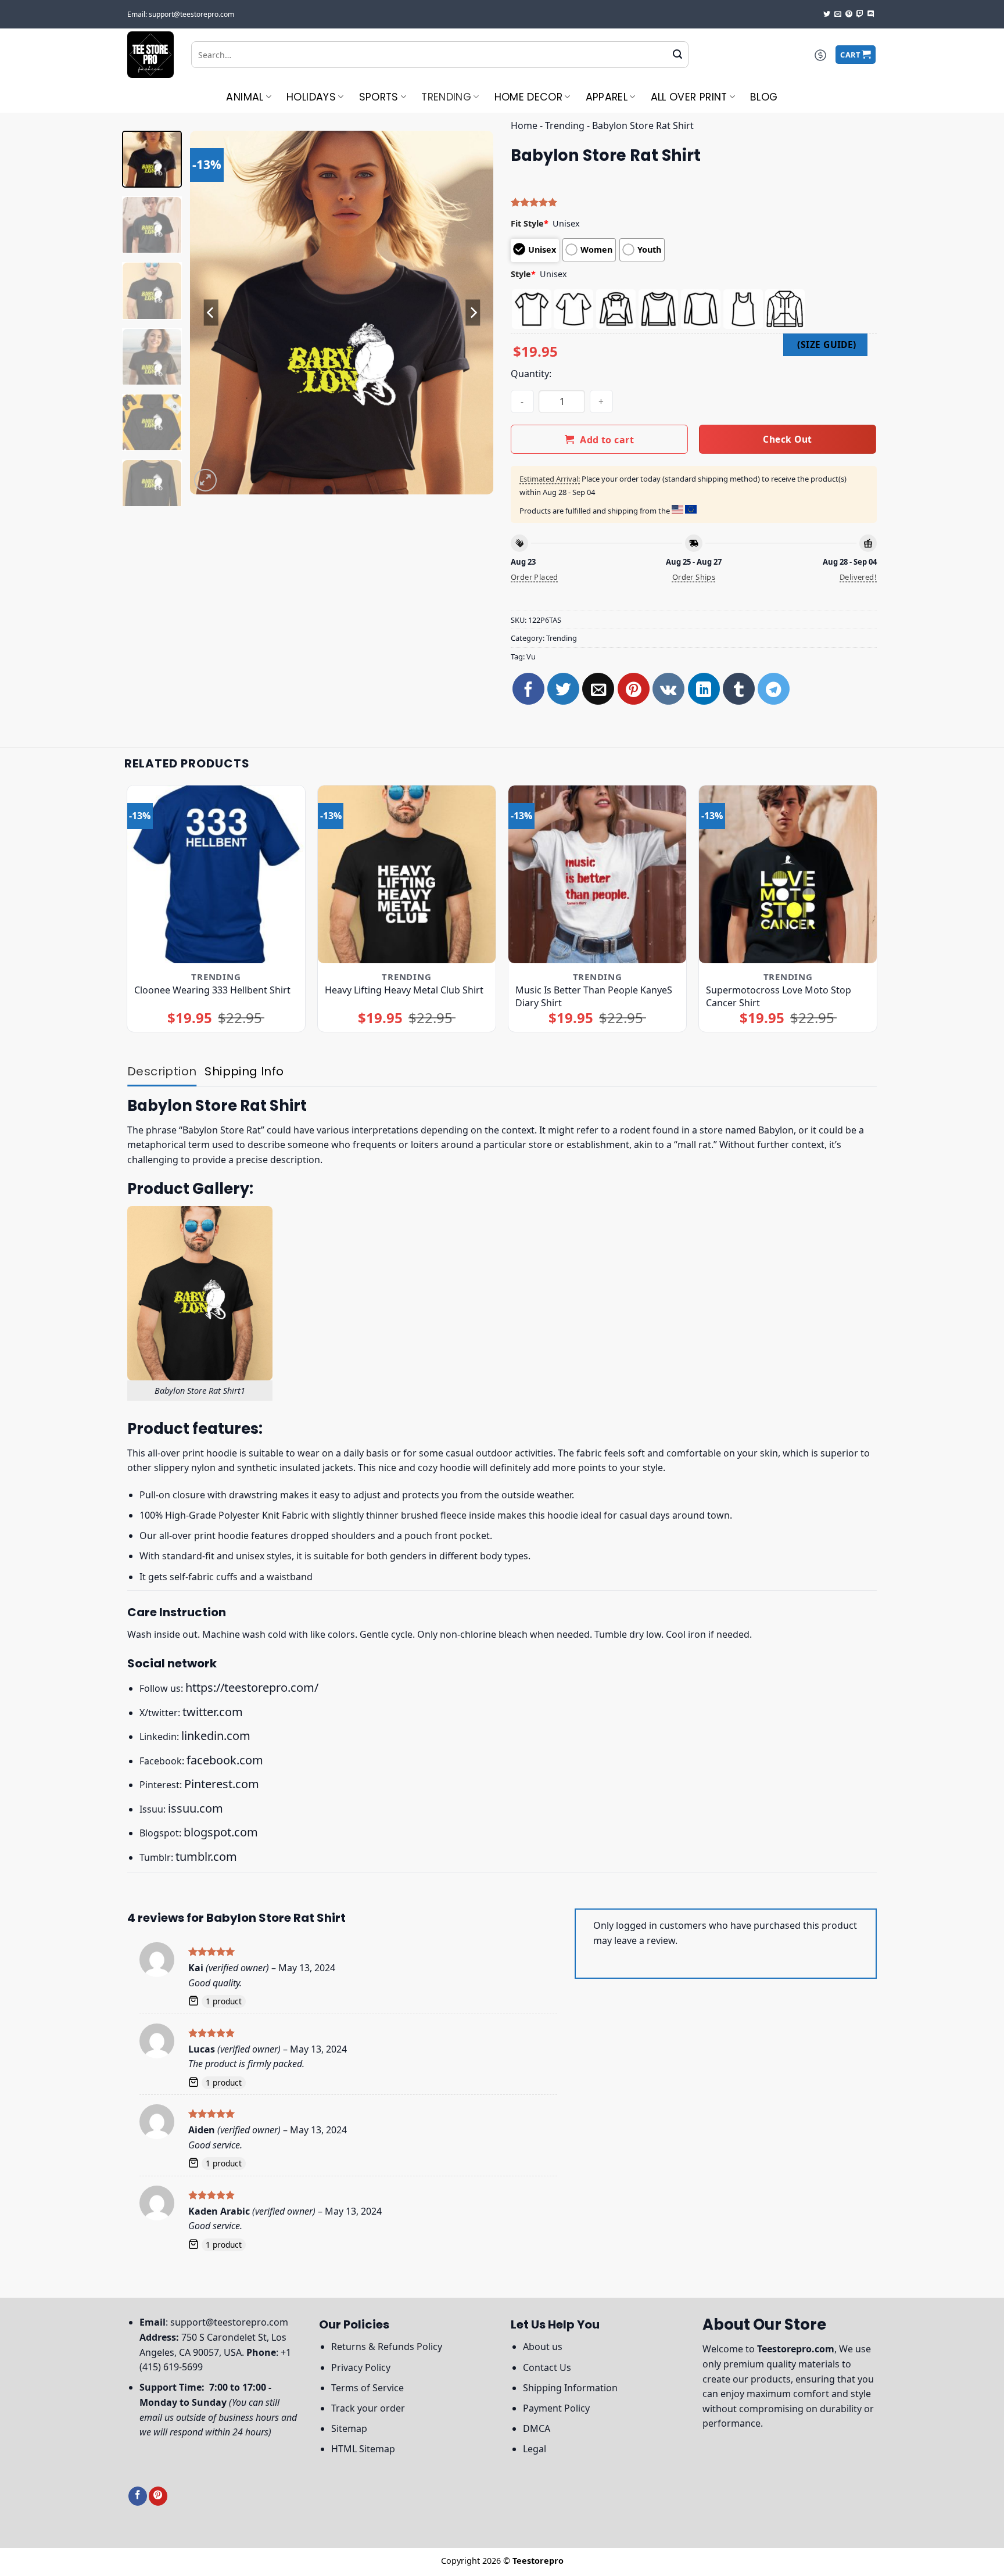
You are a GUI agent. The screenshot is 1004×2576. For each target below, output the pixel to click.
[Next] (473, 312)
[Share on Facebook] (528, 689)
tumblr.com (206, 1856)
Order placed (535, 577)
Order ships (694, 577)
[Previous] (211, 312)
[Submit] (677, 55)
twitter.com (213, 1712)
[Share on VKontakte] (668, 689)
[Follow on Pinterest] (849, 15)
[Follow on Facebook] (138, 2496)
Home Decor (529, 97)
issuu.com (196, 1808)
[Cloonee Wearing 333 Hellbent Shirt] (216, 875)
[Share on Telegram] (774, 689)
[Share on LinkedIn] (704, 689)
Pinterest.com (222, 1784)
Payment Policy (556, 2408)
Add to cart (607, 440)
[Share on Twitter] (563, 689)
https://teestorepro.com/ (252, 1687)
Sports (379, 97)
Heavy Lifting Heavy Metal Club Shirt (404, 990)
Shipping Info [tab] (244, 1071)
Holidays (311, 97)
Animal (245, 97)
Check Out (787, 439)
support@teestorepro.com (229, 2322)
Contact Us (547, 2367)
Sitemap (349, 2428)
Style (523, 274)
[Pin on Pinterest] (634, 689)
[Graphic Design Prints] (150, 55)
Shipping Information (570, 2388)
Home (524, 125)
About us (543, 2347)
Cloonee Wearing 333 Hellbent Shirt (212, 990)
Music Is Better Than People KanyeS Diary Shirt (594, 996)
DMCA (537, 2428)
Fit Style (530, 223)
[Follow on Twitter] (827, 15)
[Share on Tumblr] (739, 689)
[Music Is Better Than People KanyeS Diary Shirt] (598, 875)
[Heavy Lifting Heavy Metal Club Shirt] (407, 875)
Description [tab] (162, 1071)
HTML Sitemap (363, 2449)
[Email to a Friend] (598, 689)
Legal (535, 2449)
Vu (531, 656)
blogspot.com (221, 1832)
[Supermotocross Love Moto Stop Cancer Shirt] (788, 875)
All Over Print (689, 97)
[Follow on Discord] (871, 15)
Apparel (607, 97)
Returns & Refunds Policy (387, 2347)
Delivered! (858, 577)
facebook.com (225, 1760)
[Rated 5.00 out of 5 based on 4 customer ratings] (694, 202)
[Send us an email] (838, 15)
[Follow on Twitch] (860, 15)
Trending (446, 97)
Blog (764, 97)
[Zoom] (205, 480)
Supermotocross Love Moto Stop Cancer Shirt (779, 996)
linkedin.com (216, 1736)
